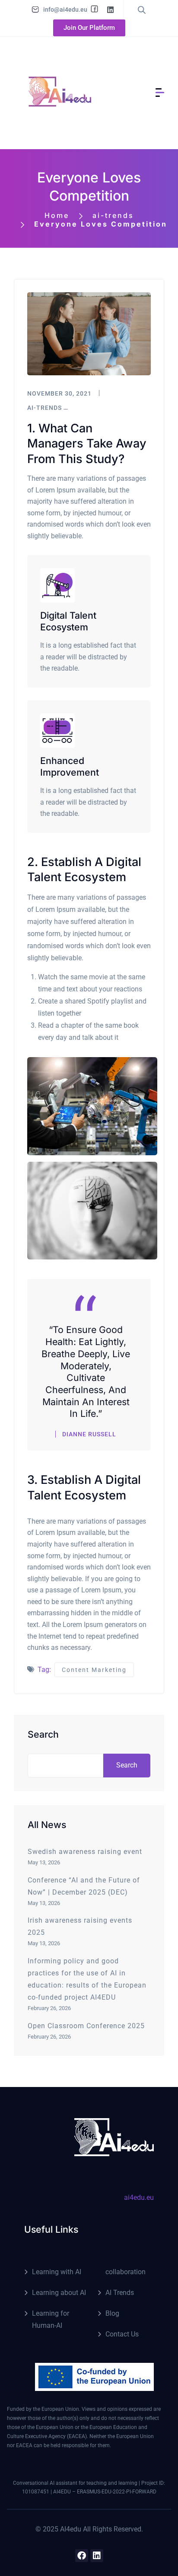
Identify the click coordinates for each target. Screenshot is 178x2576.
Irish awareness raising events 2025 (80, 1926)
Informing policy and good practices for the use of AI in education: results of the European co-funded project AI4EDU (87, 1979)
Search (43, 1734)
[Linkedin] (97, 2556)
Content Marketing (94, 1670)
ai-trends (113, 215)
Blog (112, 2313)
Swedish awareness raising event (85, 1852)
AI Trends (120, 2293)
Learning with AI (57, 2272)
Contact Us (122, 2334)
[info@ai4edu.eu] (35, 10)
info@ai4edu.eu (65, 10)
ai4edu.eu (139, 2197)
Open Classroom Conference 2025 (86, 2026)
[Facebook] (82, 2556)
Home (57, 215)
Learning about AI (59, 2293)
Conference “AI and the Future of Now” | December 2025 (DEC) (84, 1886)
